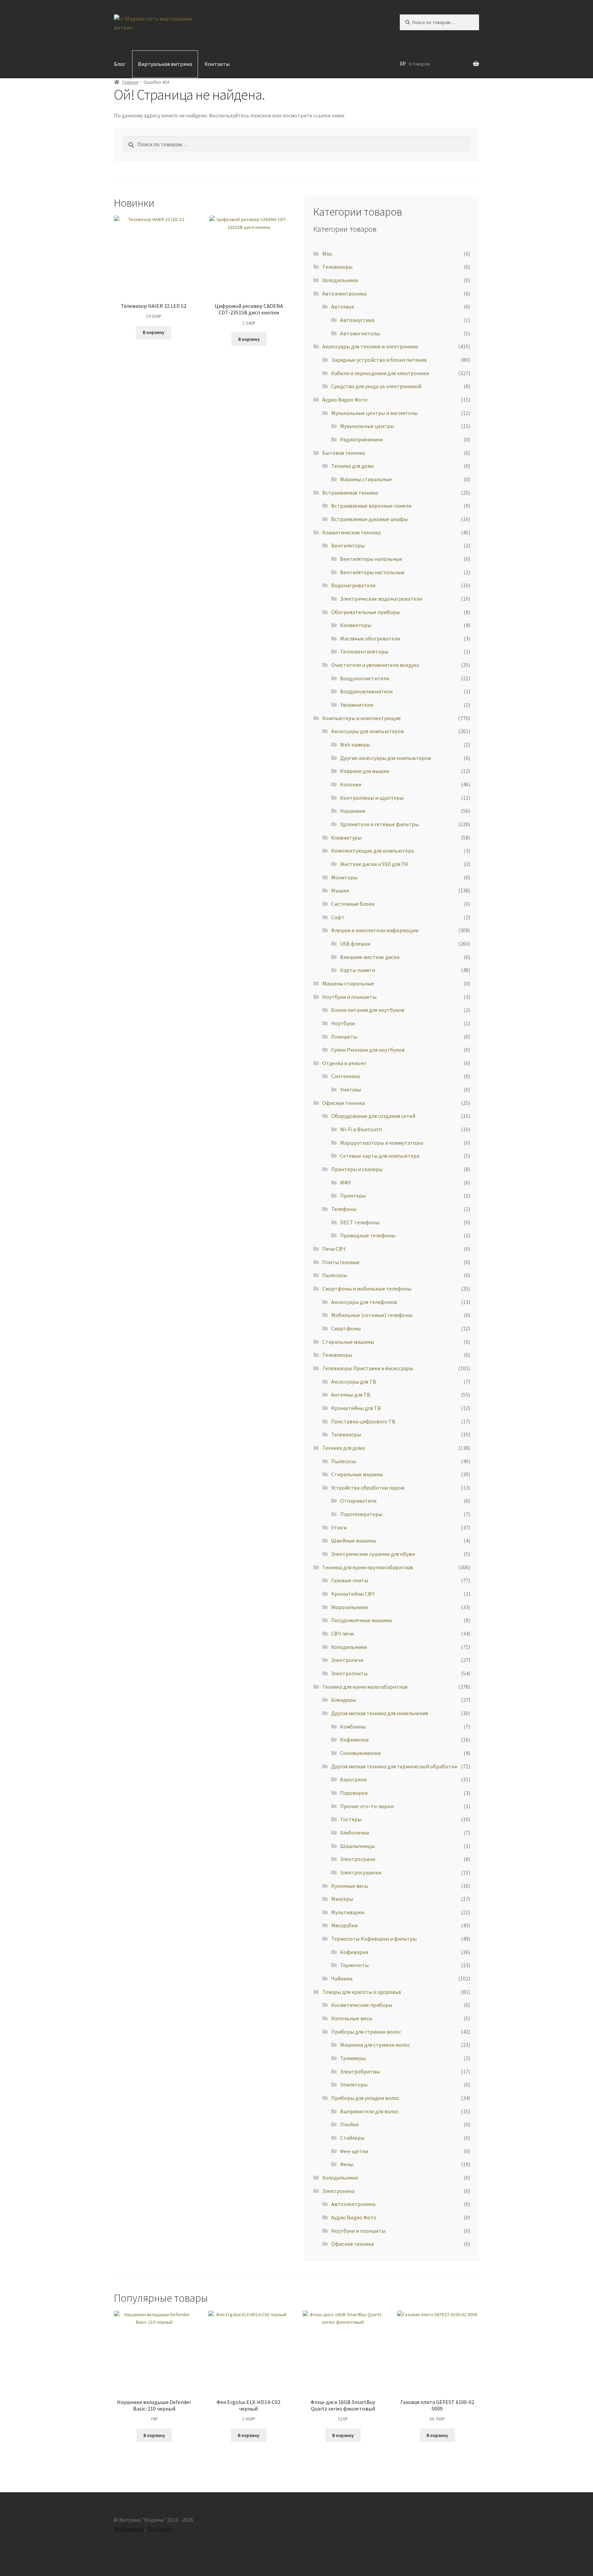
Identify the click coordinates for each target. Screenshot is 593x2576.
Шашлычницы (357, 1846)
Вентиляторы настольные (372, 572)
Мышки (340, 890)
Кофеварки (354, 1952)
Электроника (338, 2191)
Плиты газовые (341, 1262)
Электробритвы (360, 2071)
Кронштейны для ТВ (356, 1408)
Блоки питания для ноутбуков (368, 1010)
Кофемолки (354, 1740)
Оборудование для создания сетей (373, 1116)
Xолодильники (340, 280)
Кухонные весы (350, 1886)
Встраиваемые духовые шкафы (369, 519)
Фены (347, 2164)
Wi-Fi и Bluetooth (361, 1129)
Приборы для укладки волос (365, 2098)
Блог (120, 64)
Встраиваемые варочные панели (371, 506)
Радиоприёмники (361, 439)
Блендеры (344, 1700)
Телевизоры (337, 1355)
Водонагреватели (353, 585)
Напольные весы (352, 2018)
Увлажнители (357, 705)
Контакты (217, 64)
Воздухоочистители (365, 678)
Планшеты (344, 1037)
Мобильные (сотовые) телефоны (372, 1315)
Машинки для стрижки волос (375, 2045)
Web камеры (355, 744)
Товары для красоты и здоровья (362, 1992)
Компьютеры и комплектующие (362, 718)
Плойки (349, 2124)
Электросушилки (361, 1872)
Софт (338, 917)
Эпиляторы (354, 2084)
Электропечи (347, 1660)
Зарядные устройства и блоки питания (379, 360)
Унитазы (351, 1089)
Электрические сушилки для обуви (373, 1554)
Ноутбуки (343, 1023)
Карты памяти (358, 970)
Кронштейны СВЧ (353, 1594)
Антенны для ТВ (351, 1395)
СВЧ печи (342, 1633)
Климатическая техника (351, 532)
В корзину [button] (154, 332)
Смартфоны (346, 1328)
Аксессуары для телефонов (364, 1302)
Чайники (342, 1978)
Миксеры (342, 1899)
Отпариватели (358, 1501)
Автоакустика (357, 320)
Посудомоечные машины (362, 1620)
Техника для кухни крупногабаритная (368, 1567)
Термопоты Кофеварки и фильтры (374, 1939)
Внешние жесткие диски (370, 957)
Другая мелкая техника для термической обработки (394, 1766)
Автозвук (343, 307)
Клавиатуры (346, 838)
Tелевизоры (337, 267)
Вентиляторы (348, 545)
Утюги (339, 1527)
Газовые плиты (350, 1580)
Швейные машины (354, 1540)
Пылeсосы (335, 1275)
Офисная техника (344, 1103)
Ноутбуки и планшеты (349, 997)
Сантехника (346, 1076)
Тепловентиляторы (364, 651)
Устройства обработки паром (368, 1488)
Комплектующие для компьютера (373, 851)
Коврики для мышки (365, 771)
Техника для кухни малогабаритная (365, 1687)
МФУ (345, 1182)
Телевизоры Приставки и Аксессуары (368, 1368)
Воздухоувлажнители (366, 691)
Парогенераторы (361, 1514)
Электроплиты (349, 1673)
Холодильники (349, 1647)
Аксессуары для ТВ (354, 1382)
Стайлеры (352, 2138)
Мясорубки (344, 1925)
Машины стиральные (366, 479)
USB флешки (355, 944)
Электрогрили (358, 1859)
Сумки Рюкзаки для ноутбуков (368, 1050)
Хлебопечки (354, 1833)
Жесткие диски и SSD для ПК (374, 864)
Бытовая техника (344, 453)
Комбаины (353, 1726)
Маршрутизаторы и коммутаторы (382, 1143)
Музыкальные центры (367, 426)
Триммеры (353, 2058)
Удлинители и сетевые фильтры (379, 824)
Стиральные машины (348, 1342)
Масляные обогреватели (370, 638)
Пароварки (354, 1793)
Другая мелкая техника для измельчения (380, 1713)
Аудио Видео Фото (345, 400)
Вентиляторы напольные (371, 559)
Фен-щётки (354, 2151)
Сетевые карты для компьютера (380, 1156)
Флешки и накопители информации (375, 930)
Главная (130, 82)
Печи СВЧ (334, 1249)
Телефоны (344, 1209)
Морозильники (350, 1607)
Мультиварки (348, 1912)
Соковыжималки (360, 1753)
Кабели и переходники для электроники (380, 373)
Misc (327, 254)
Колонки (351, 784)
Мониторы (344, 877)
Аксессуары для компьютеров (368, 731)
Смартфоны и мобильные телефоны (367, 1289)
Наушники (353, 811)
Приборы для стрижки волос (366, 2032)
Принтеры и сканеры (357, 1169)
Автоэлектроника (344, 293)
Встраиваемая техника (350, 493)
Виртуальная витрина (165, 64)
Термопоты (354, 1965)
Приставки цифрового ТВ (363, 1421)
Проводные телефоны (368, 1235)
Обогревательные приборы (365, 612)
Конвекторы (356, 625)
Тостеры (351, 1819)
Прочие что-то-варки (367, 1806)
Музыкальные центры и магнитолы (374, 413)
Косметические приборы (362, 2005)
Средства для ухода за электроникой (376, 386)
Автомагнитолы (360, 333)
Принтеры (353, 1195)
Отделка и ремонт (345, 1063)
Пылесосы (344, 1461)
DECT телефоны (360, 1222)
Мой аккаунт (129, 2529)
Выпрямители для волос (369, 2111)
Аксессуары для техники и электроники (370, 346)
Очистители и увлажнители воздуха (375, 665)
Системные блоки (353, 904)
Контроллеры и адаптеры (372, 798)
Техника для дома (352, 466)
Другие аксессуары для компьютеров (386, 758)
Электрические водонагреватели (381, 599)
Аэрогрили (353, 1779)
